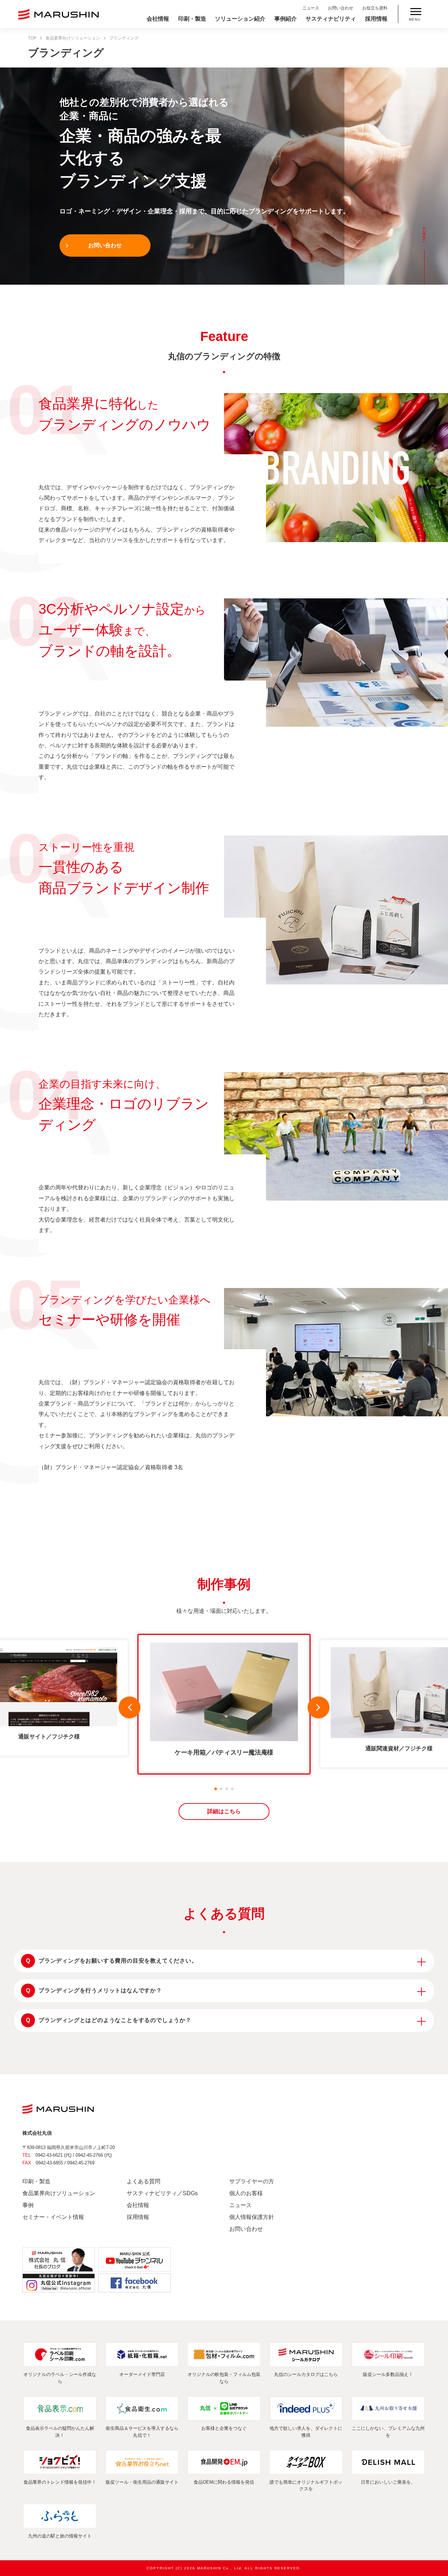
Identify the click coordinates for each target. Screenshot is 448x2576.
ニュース (311, 8)
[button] (129, 1709)
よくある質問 (143, 2181)
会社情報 (158, 19)
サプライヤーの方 (252, 2181)
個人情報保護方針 (252, 2217)
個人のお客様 (246, 2193)
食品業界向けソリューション (73, 38)
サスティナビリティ (331, 19)
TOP (32, 38)
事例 (28, 2205)
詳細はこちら (224, 1811)
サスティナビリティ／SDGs (162, 2193)
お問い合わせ (341, 8)
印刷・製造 (192, 19)
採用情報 (376, 19)
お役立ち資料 (375, 8)
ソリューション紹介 (240, 19)
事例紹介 (286, 19)
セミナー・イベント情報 (53, 2217)
